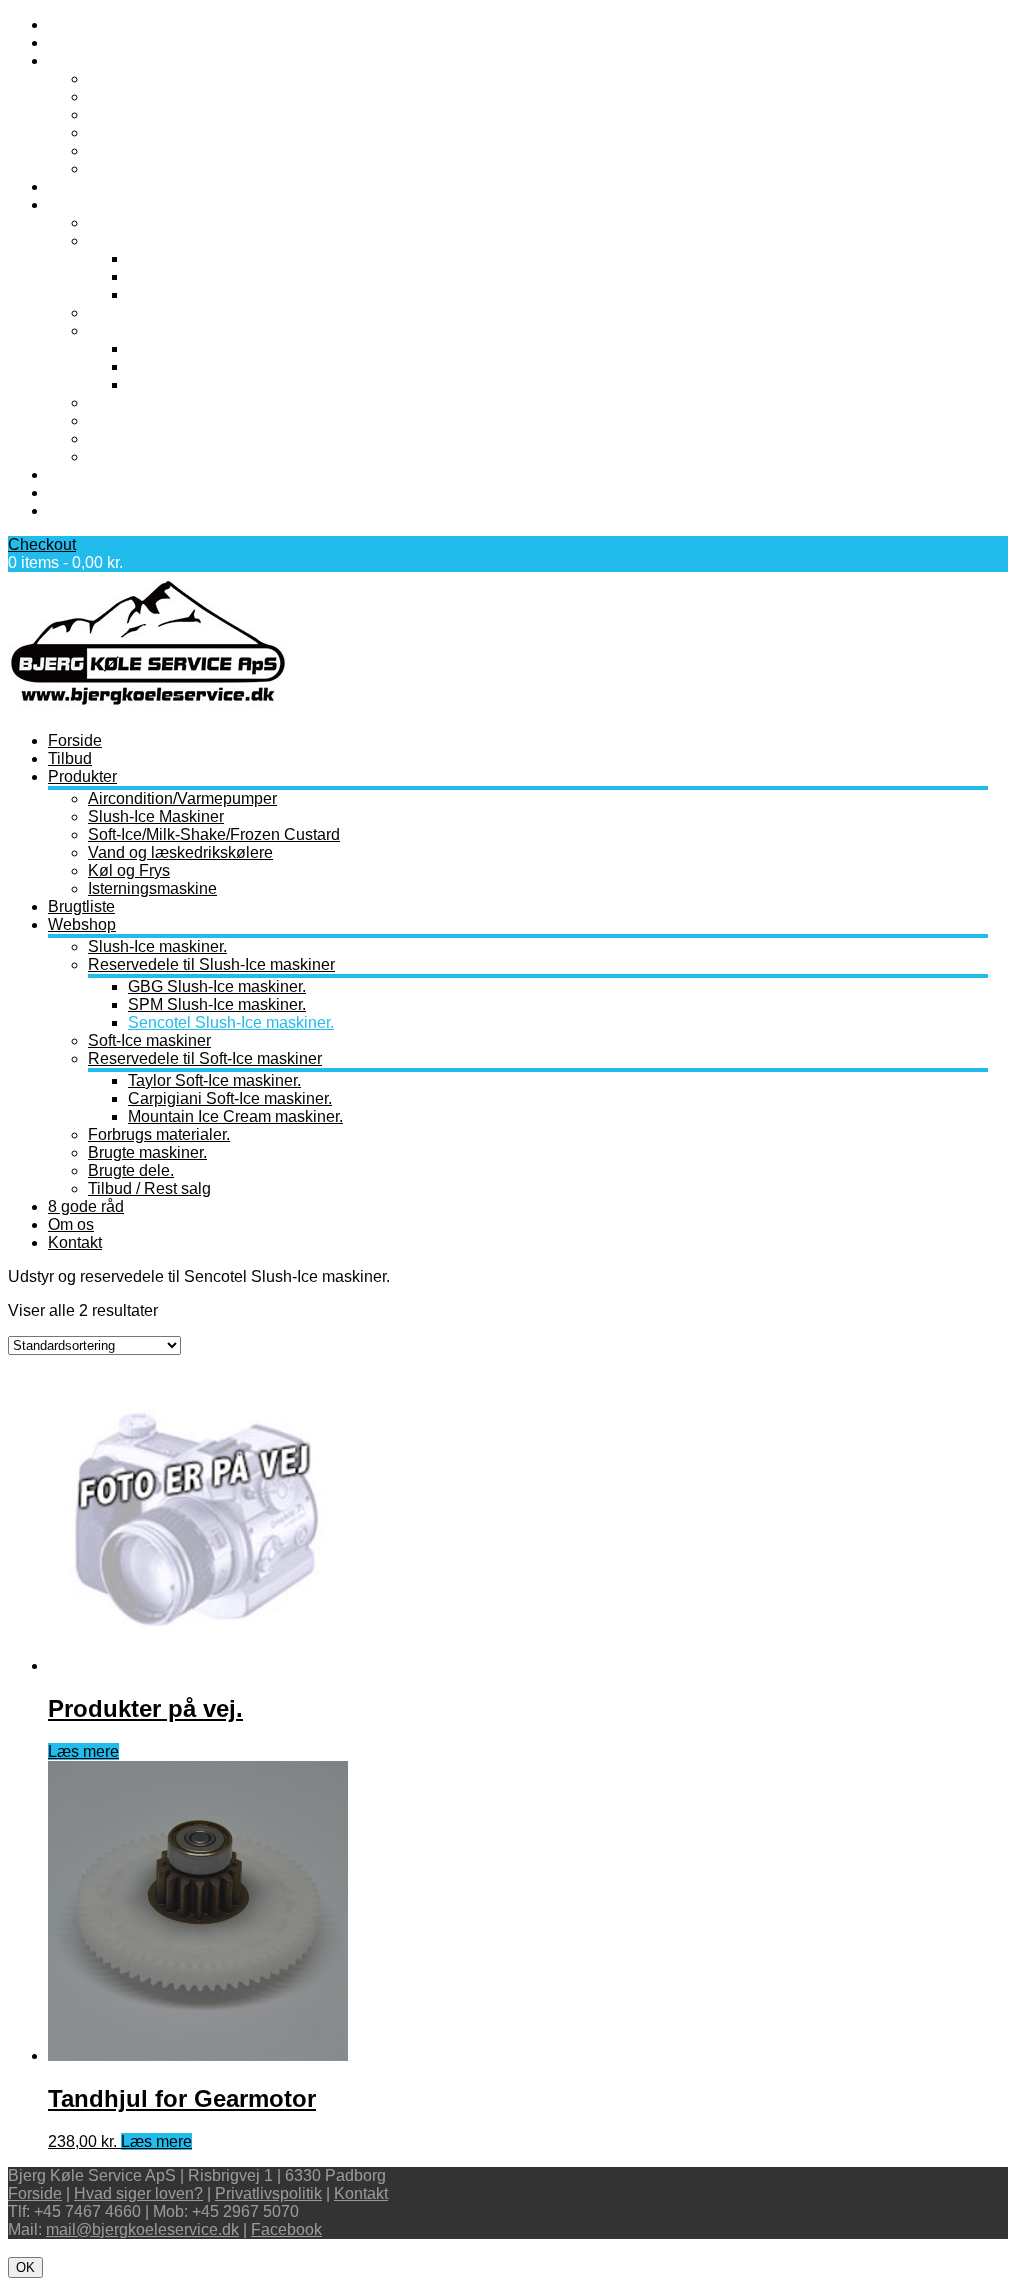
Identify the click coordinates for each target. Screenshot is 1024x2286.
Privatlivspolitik (268, 2193)
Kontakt (75, 510)
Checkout (42, 544)
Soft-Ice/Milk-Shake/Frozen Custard (214, 114)
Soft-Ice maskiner (149, 312)
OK (25, 2267)
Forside (75, 24)
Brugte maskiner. (147, 420)
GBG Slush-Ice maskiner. (217, 258)
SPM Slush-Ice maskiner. (217, 276)
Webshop (82, 204)
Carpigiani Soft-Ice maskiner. (230, 366)
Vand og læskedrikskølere (180, 132)
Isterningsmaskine (152, 168)
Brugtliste (81, 186)
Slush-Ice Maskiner (156, 96)
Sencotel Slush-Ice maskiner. (231, 294)
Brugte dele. (131, 438)
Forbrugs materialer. (159, 402)
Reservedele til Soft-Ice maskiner (205, 330)
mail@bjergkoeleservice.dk (142, 2229)
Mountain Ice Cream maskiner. (235, 384)
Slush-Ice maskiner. (157, 222)
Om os (71, 492)
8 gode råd (86, 474)
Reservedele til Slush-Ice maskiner (211, 240)
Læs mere (83, 1751)
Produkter (82, 60)
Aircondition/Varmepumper (182, 78)
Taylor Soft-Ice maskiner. (214, 348)
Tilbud (70, 42)
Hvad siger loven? (138, 2193)
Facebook (286, 2229)
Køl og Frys (129, 150)
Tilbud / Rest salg (149, 456)
